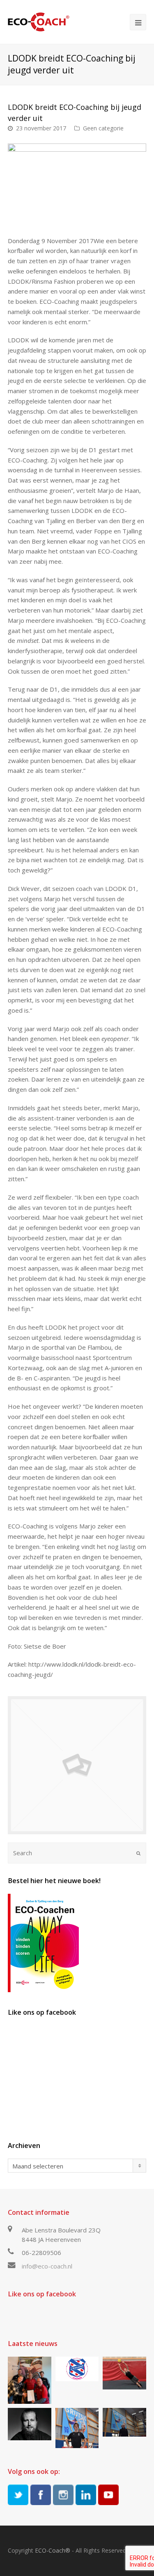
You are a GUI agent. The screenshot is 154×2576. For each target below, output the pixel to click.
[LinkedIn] (86, 2495)
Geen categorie (103, 128)
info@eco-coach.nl (47, 2266)
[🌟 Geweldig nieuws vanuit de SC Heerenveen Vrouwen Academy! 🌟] (77, 2369)
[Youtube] (108, 2495)
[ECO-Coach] (39, 21)
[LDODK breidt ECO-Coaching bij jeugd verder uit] (77, 1765)
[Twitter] (18, 2495)
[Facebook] (41, 2495)
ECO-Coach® (53, 2550)
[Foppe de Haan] (124, 2422)
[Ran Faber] (77, 2428)
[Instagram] (63, 2495)
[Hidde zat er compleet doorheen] (30, 2424)
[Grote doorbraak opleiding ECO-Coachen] (30, 2380)
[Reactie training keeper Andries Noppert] (124, 2373)
